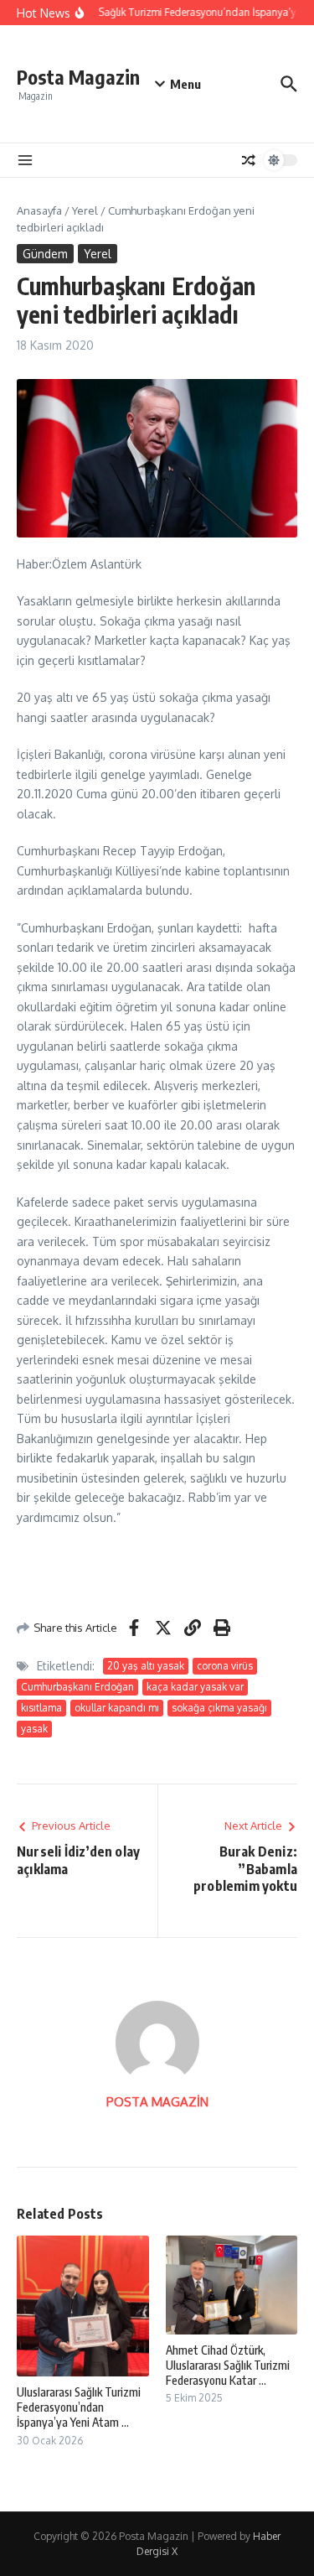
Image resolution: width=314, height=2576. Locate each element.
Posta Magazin (78, 77)
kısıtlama (41, 1708)
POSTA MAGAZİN (157, 2102)
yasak (34, 1729)
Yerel (85, 210)
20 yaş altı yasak (146, 1666)
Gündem (45, 254)
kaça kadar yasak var (195, 1687)
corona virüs (225, 1666)
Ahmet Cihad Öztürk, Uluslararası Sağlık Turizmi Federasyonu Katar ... (228, 2365)
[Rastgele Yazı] (249, 160)
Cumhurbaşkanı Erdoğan (77, 1687)
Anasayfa (39, 210)
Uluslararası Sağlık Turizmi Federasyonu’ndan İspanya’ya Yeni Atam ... (79, 2407)
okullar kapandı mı (117, 1708)
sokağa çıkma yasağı (219, 1708)
